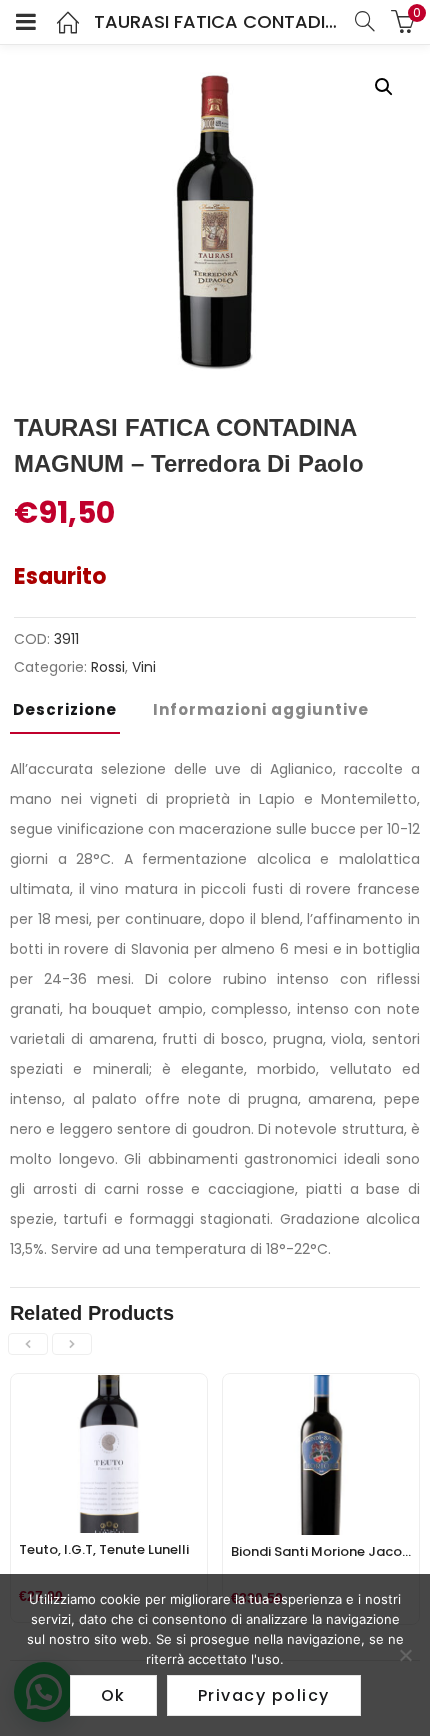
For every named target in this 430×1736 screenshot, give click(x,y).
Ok (113, 1695)
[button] (384, 87)
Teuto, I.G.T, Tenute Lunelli (104, 1549)
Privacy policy (264, 1695)
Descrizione (65, 709)
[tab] (72, 716)
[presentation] (28, 1344)
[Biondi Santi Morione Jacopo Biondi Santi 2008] (321, 1386)
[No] (405, 1655)
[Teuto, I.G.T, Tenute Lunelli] (109, 1386)
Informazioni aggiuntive (261, 709)
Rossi (108, 667)
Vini (144, 667)
